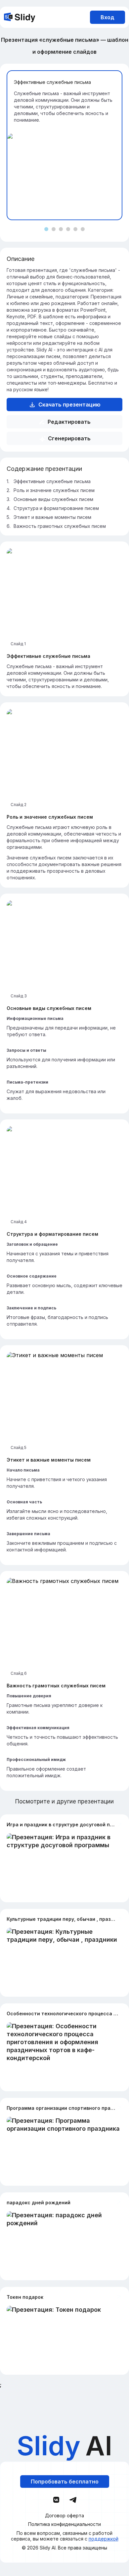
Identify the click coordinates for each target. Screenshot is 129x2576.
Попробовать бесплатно (65, 2482)
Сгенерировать (69, 438)
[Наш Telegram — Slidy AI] (73, 2499)
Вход (107, 17)
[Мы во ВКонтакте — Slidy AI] (56, 2500)
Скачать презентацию (69, 405)
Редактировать (69, 422)
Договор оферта (64, 2516)
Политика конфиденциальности (64, 2524)
